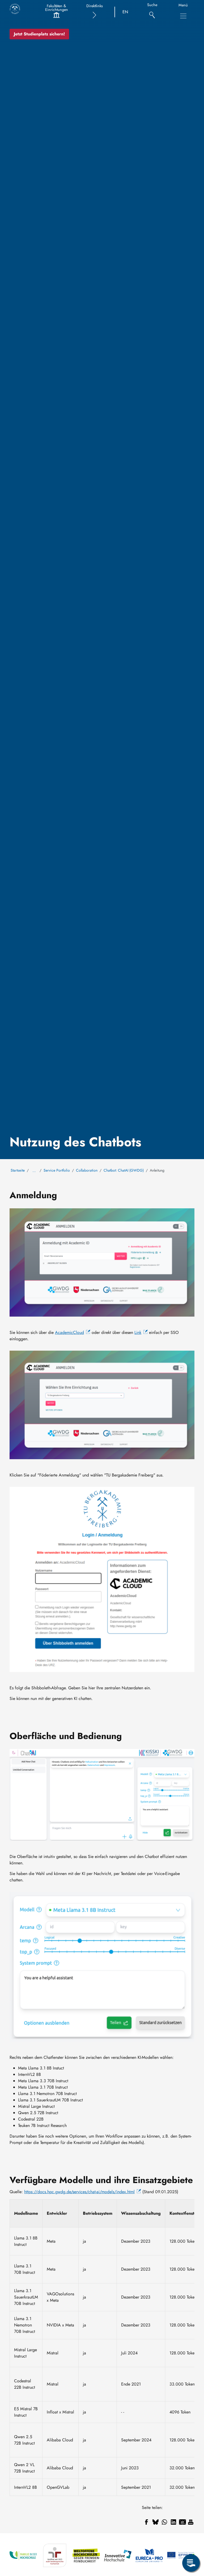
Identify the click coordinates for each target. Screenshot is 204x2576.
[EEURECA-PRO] (149, 2555)
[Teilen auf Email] (182, 2522)
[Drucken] (191, 2522)
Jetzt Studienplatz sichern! (39, 34)
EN (125, 12)
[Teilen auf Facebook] (146, 2522)
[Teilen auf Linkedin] (173, 2522)
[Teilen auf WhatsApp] (164, 2522)
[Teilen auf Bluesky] (155, 2522)
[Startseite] (15, 9)
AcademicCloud (69, 1332)
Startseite (18, 1170)
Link (138, 1332)
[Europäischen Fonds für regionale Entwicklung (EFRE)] (181, 2555)
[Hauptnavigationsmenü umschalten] (183, 16)
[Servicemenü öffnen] (191, 2563)
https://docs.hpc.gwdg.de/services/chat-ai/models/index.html (79, 2192)
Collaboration (87, 1170)
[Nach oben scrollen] (191, 2541)
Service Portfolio (57, 1170)
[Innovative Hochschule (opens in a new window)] (118, 2555)
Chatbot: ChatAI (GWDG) (124, 1170)
